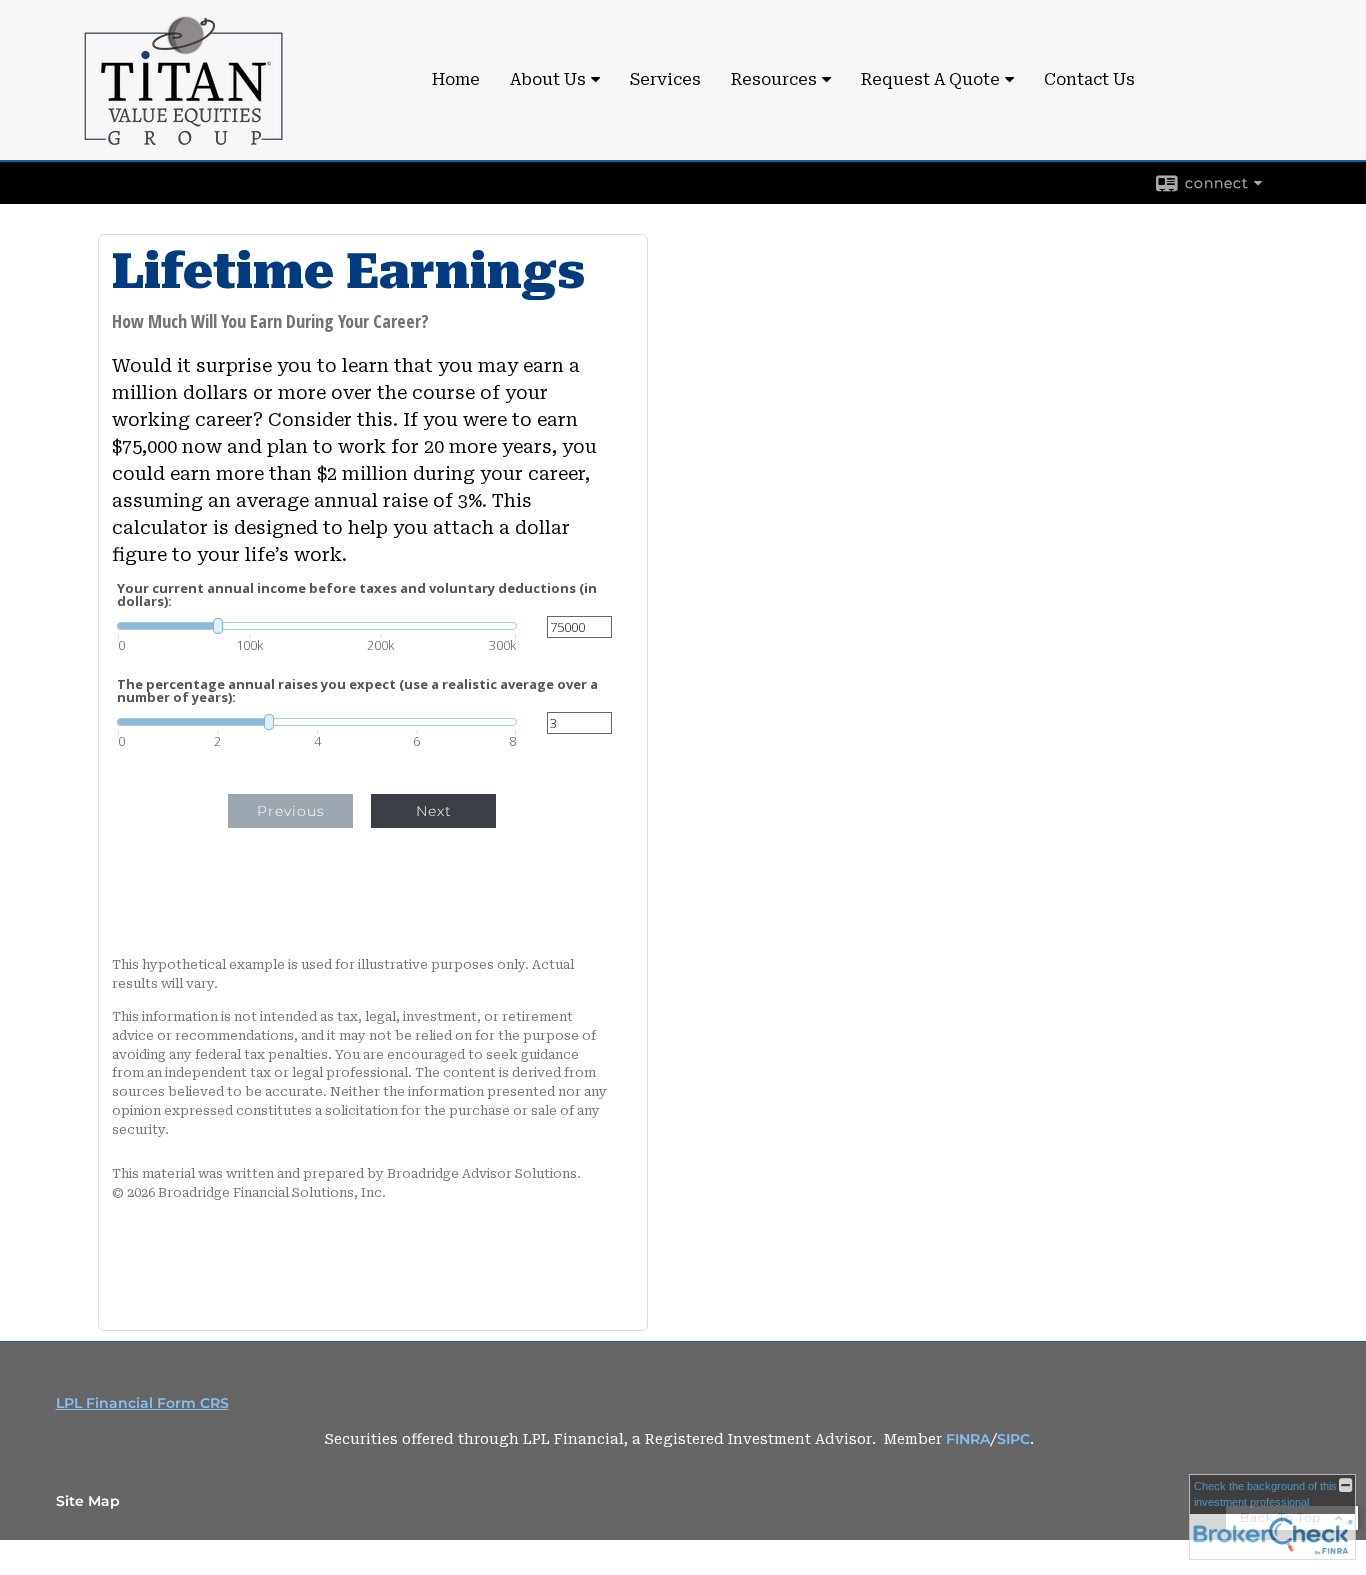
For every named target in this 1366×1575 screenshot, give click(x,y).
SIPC (1013, 1439)
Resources (774, 79)
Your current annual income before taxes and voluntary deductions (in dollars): (357, 595)
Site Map (88, 1501)
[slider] (317, 626)
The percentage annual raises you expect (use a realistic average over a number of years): (357, 691)
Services (665, 79)
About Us (548, 79)
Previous (291, 811)
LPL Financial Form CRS (142, 1403)
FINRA (968, 1439)
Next (434, 811)
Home (456, 79)
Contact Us (1089, 79)
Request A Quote (930, 79)
